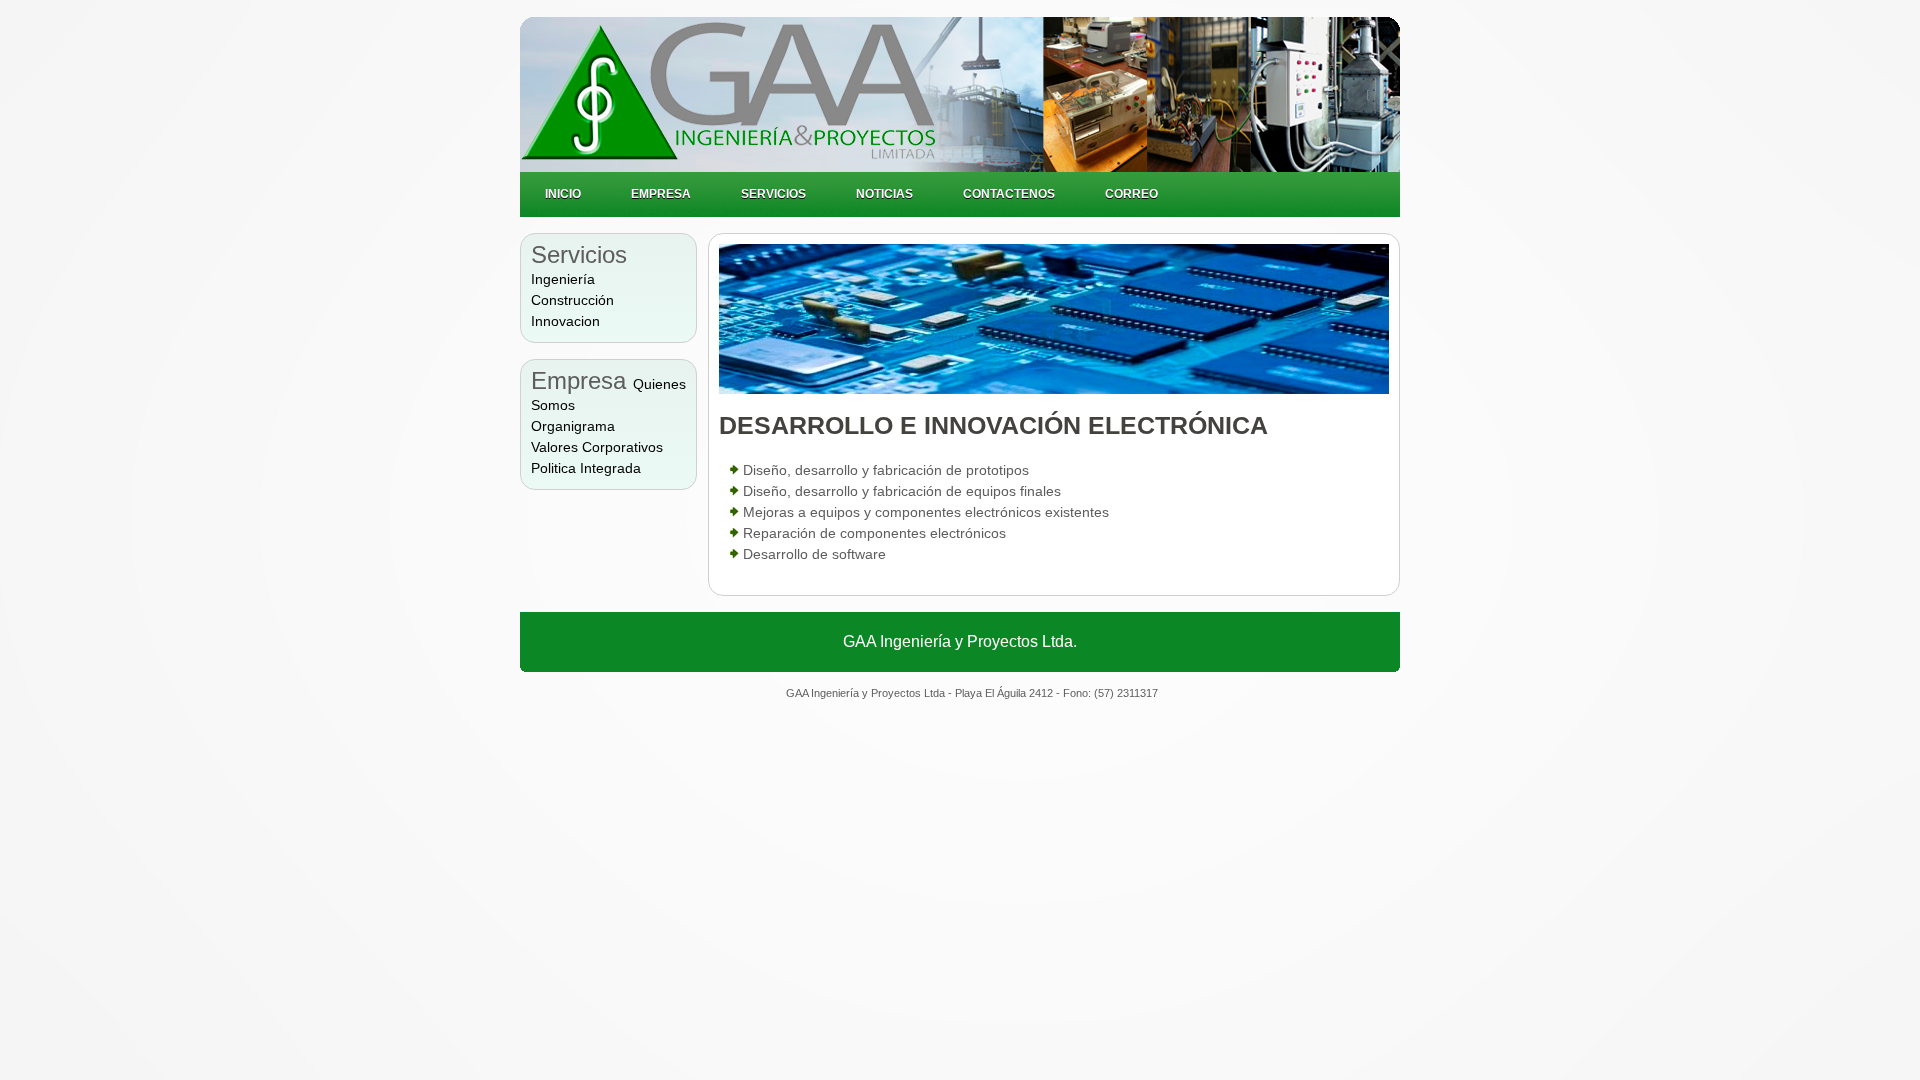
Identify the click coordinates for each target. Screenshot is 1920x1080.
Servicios (773, 194)
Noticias (884, 194)
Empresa (661, 194)
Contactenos (1009, 194)
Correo (1131, 194)
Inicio (563, 194)
